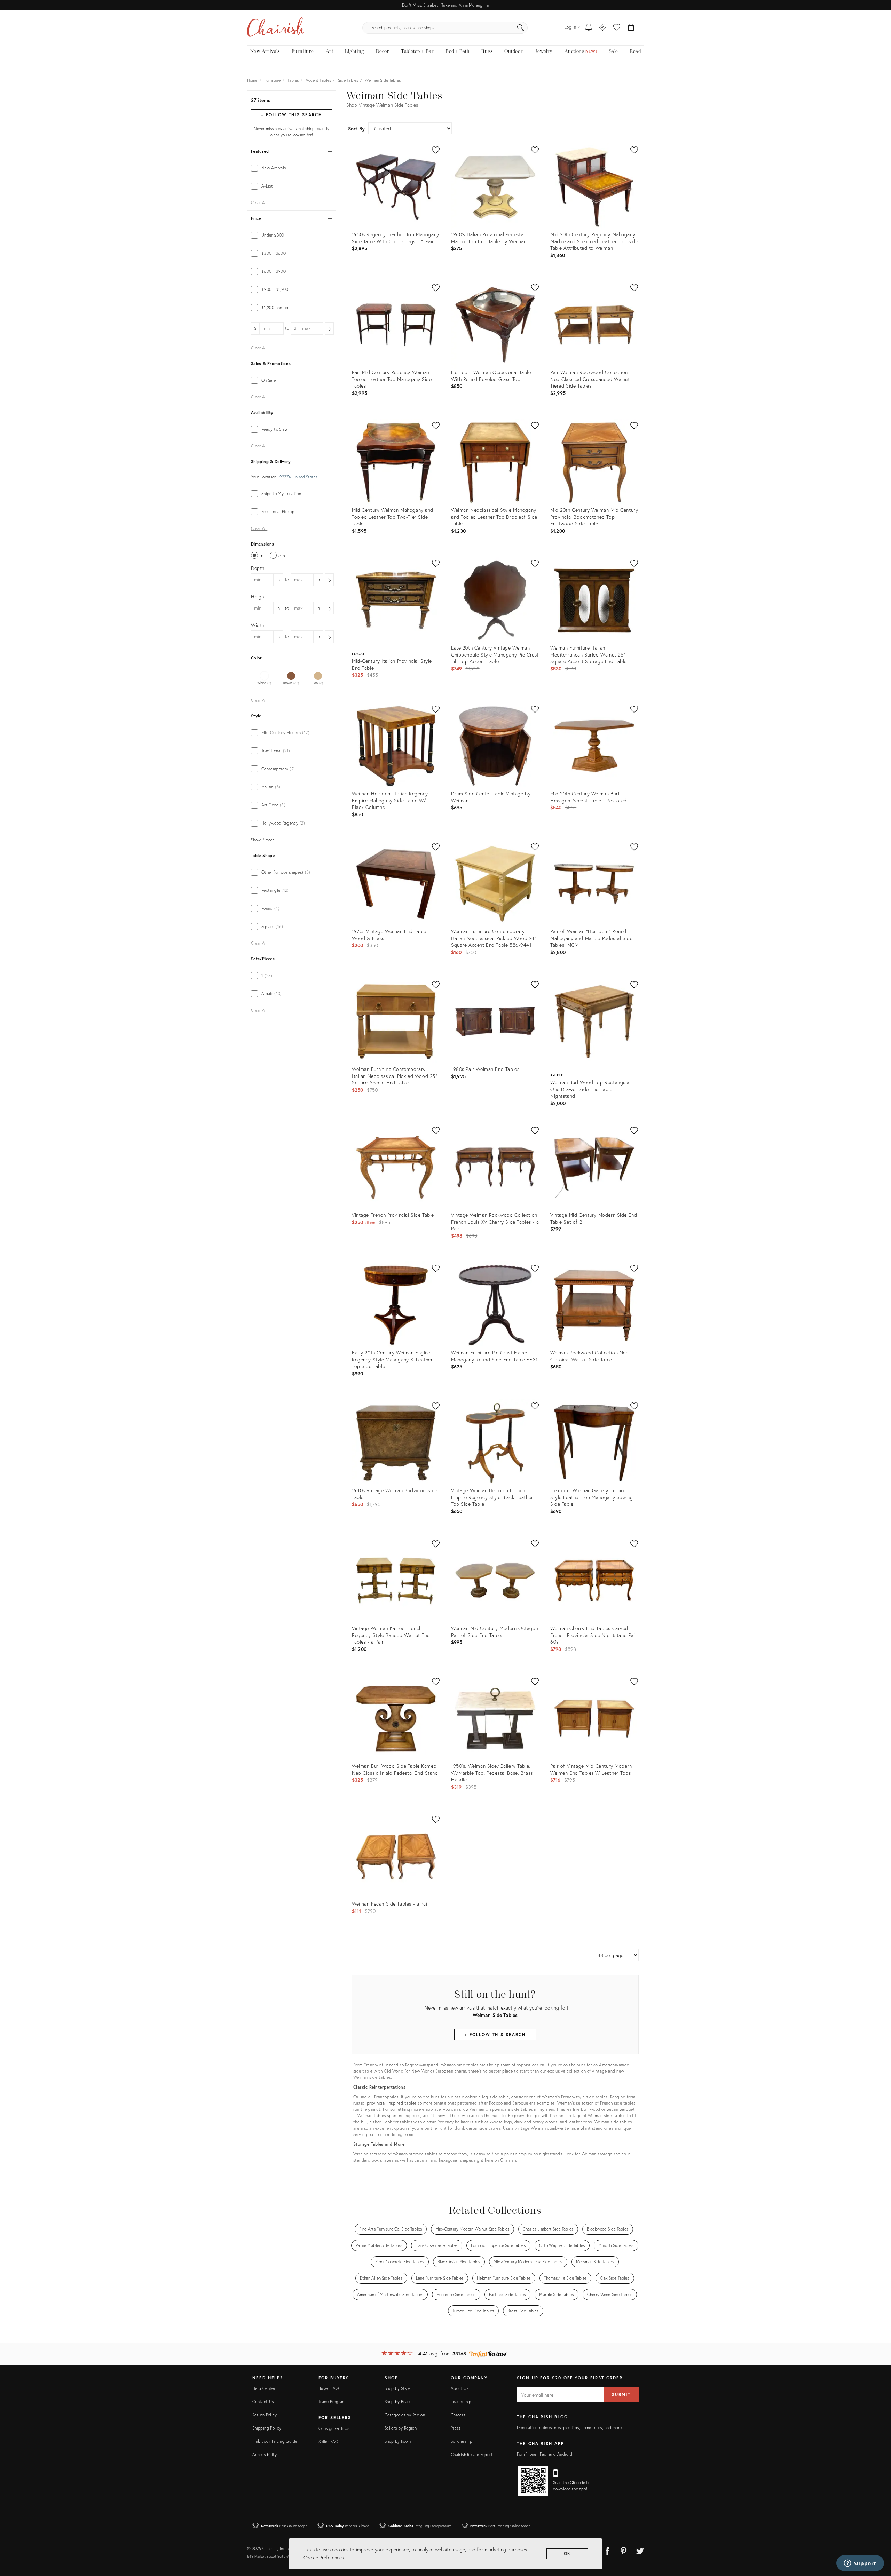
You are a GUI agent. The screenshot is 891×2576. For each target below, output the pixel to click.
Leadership (461, 2402)
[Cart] (631, 28)
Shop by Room (398, 2441)
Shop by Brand (398, 2402)
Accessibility (265, 2454)
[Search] (521, 28)
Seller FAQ (329, 2442)
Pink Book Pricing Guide (275, 2441)
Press (456, 2428)
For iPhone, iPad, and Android (545, 2454)
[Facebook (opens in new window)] (607, 2550)
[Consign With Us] (603, 28)
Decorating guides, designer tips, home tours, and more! (570, 2428)
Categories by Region (405, 2415)
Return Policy (265, 2415)
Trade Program (332, 2402)
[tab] (291, 168)
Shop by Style (398, 2388)
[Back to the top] (877, 2539)
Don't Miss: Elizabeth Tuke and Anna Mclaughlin (445, 5)
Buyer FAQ (329, 2388)
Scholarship (462, 2441)
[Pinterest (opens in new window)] (624, 2550)
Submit (621, 2395)
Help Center (264, 2388)
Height (259, 597)
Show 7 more (263, 840)
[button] (617, 28)
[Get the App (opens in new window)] (533, 2481)
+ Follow (291, 115)
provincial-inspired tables (392, 2103)
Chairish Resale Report (472, 2454)
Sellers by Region (401, 2428)
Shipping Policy (267, 2428)
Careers (458, 2415)
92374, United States (298, 477)
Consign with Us (334, 2428)
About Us (460, 2388)
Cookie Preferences (324, 2557)
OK (567, 2554)
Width (258, 625)
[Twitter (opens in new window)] (640, 2550)
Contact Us (263, 2402)
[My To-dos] (589, 28)
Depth (258, 568)
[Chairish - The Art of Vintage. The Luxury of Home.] (276, 28)
